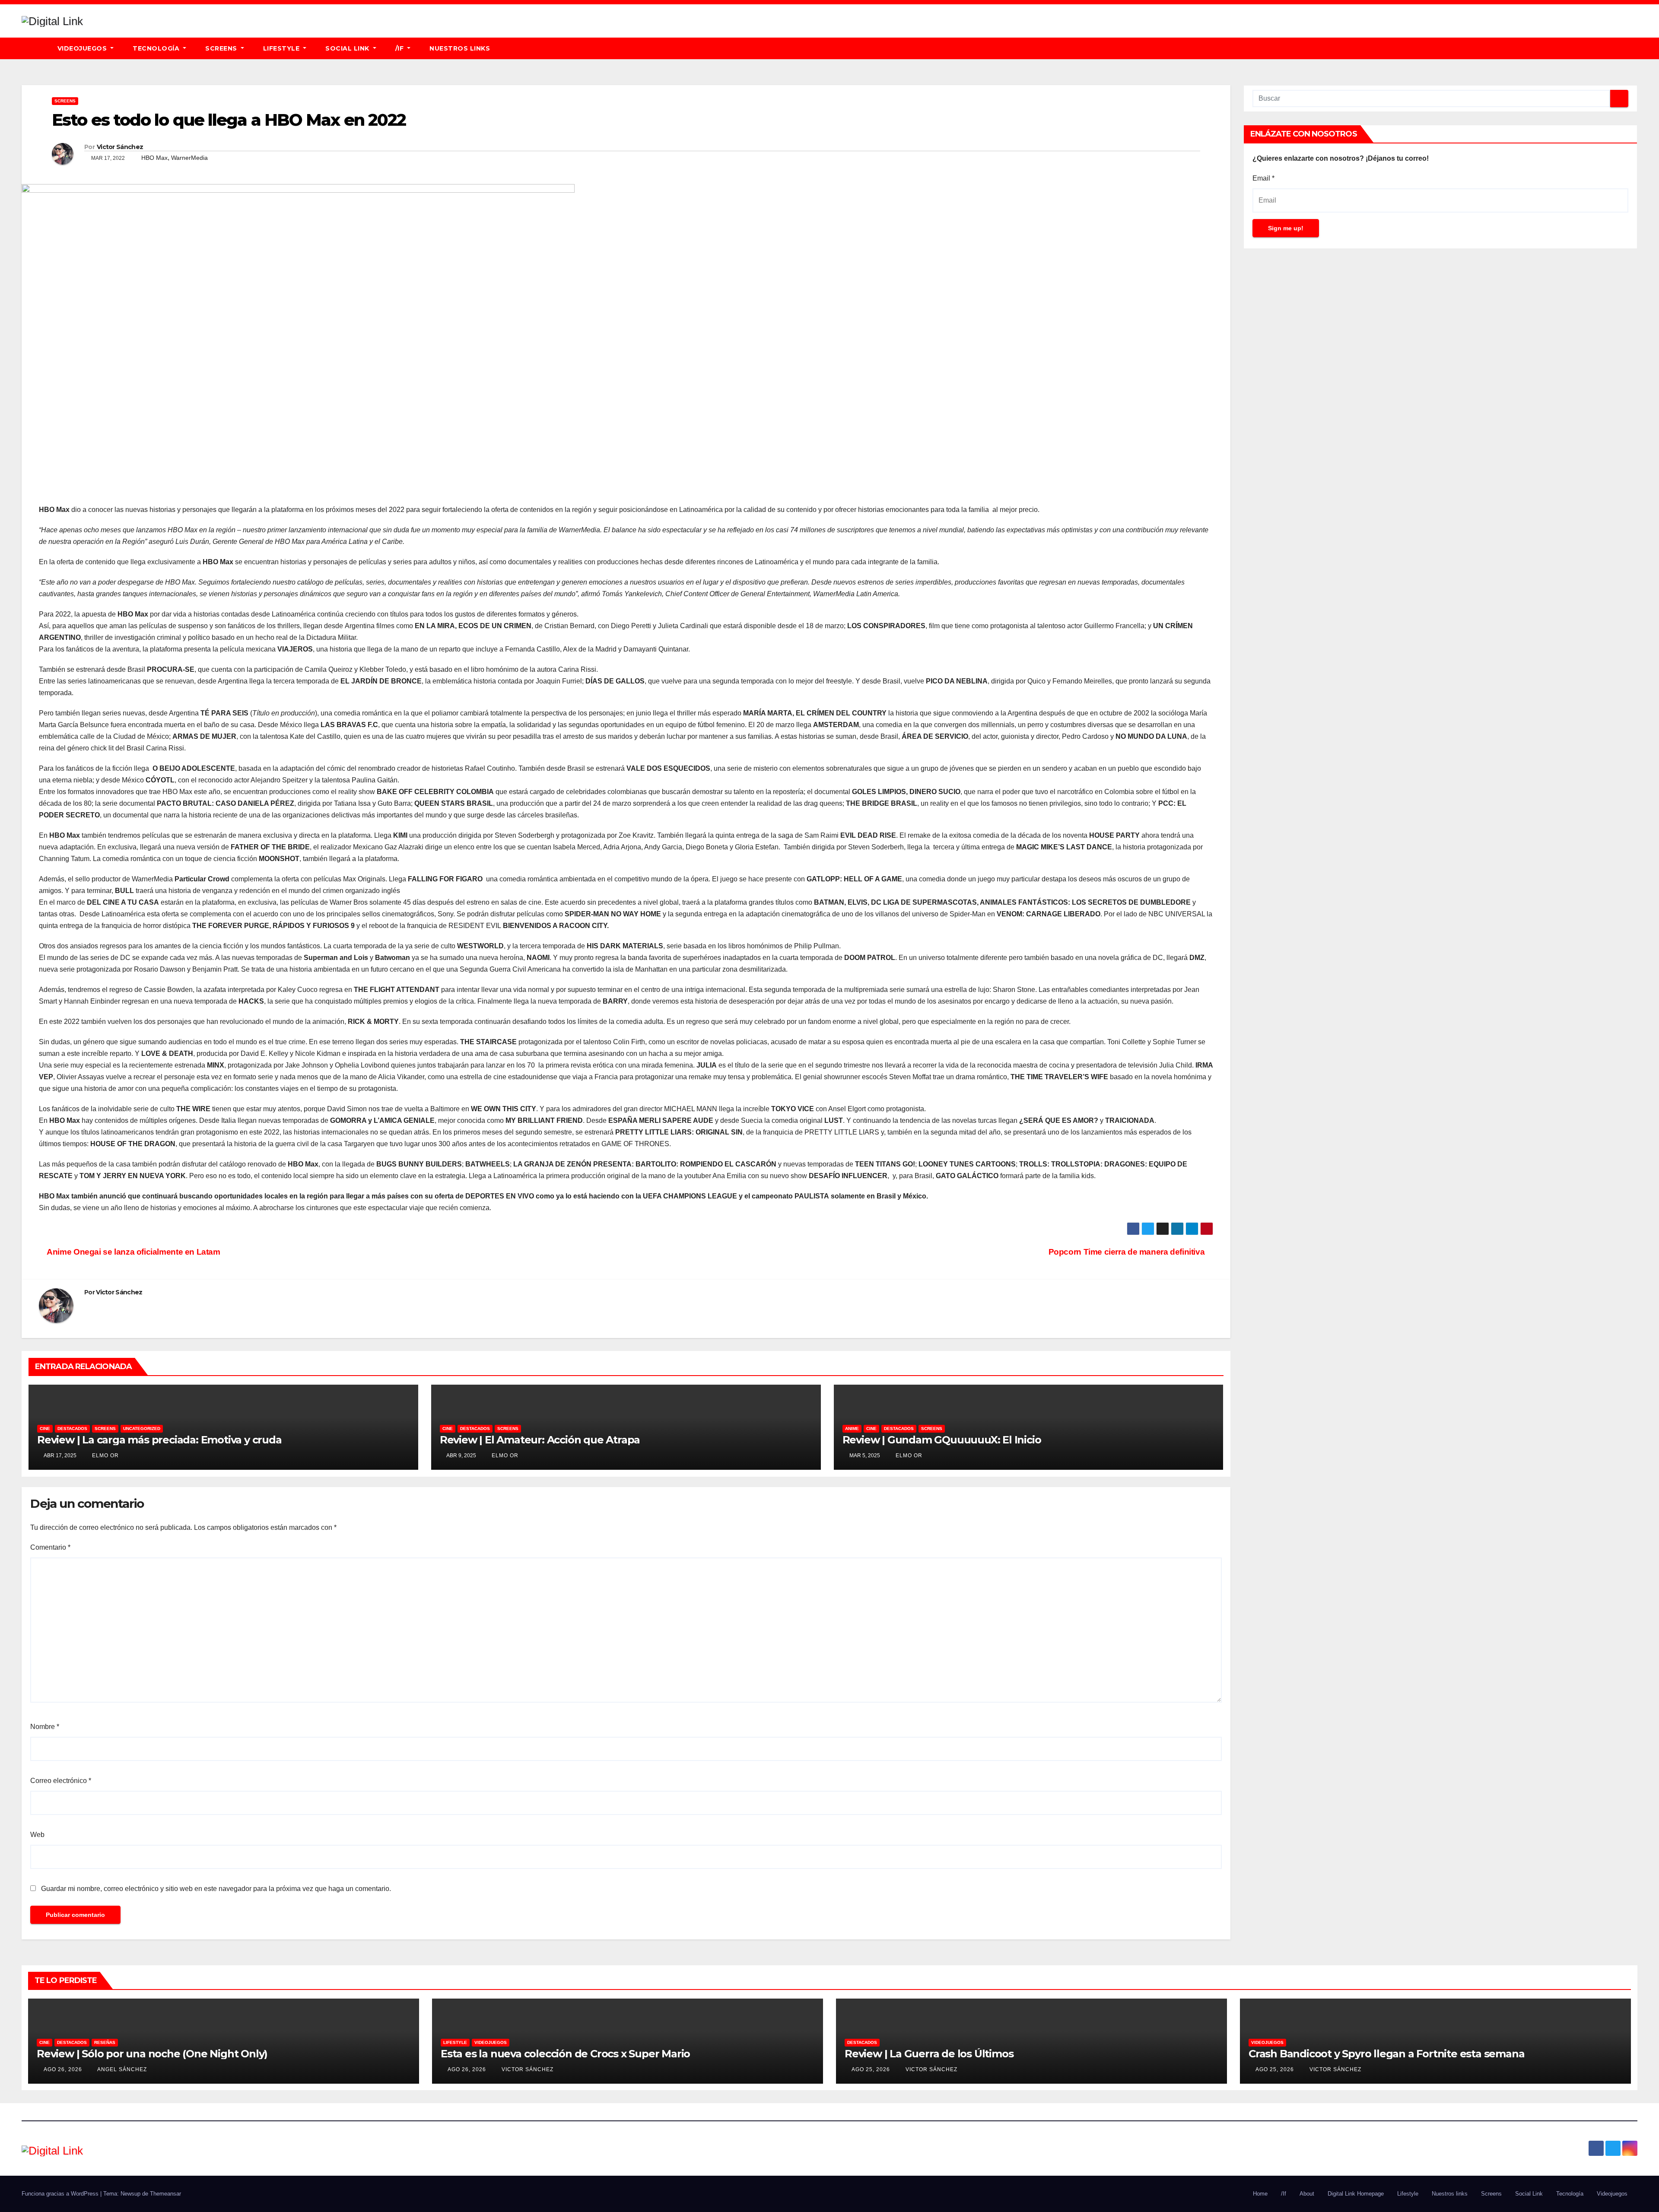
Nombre (45, 1727)
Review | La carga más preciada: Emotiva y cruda (159, 1440)
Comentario (50, 1547)
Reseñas (105, 2042)
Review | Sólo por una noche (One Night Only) (152, 2054)
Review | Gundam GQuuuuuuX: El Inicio (942, 1440)
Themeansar (165, 2194)
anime (852, 1429)
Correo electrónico (61, 1781)
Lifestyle (282, 48)
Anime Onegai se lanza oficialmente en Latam (133, 1252)
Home (1260, 2194)
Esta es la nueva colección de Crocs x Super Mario (565, 2054)
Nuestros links (460, 48)
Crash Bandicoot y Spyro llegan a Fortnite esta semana (1386, 2054)
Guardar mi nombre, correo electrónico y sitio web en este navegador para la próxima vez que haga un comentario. (216, 1889)
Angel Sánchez (121, 2069)
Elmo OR (105, 1456)
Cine (45, 1429)
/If (400, 48)
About (1307, 2194)
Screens (222, 48)
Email (1263, 178)
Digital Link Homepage (1356, 2194)
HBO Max (154, 158)
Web (37, 1835)
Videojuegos (83, 48)
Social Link (348, 48)
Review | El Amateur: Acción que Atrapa (540, 1440)
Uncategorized (142, 1429)
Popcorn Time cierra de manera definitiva (1128, 1252)
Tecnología (157, 48)
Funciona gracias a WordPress (61, 2194)
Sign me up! (1286, 228)
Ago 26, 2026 (63, 2069)
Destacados (72, 1429)
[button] (1635, 48)
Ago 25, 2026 (871, 2069)
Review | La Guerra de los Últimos (929, 2054)
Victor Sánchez (120, 147)
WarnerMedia (189, 158)
